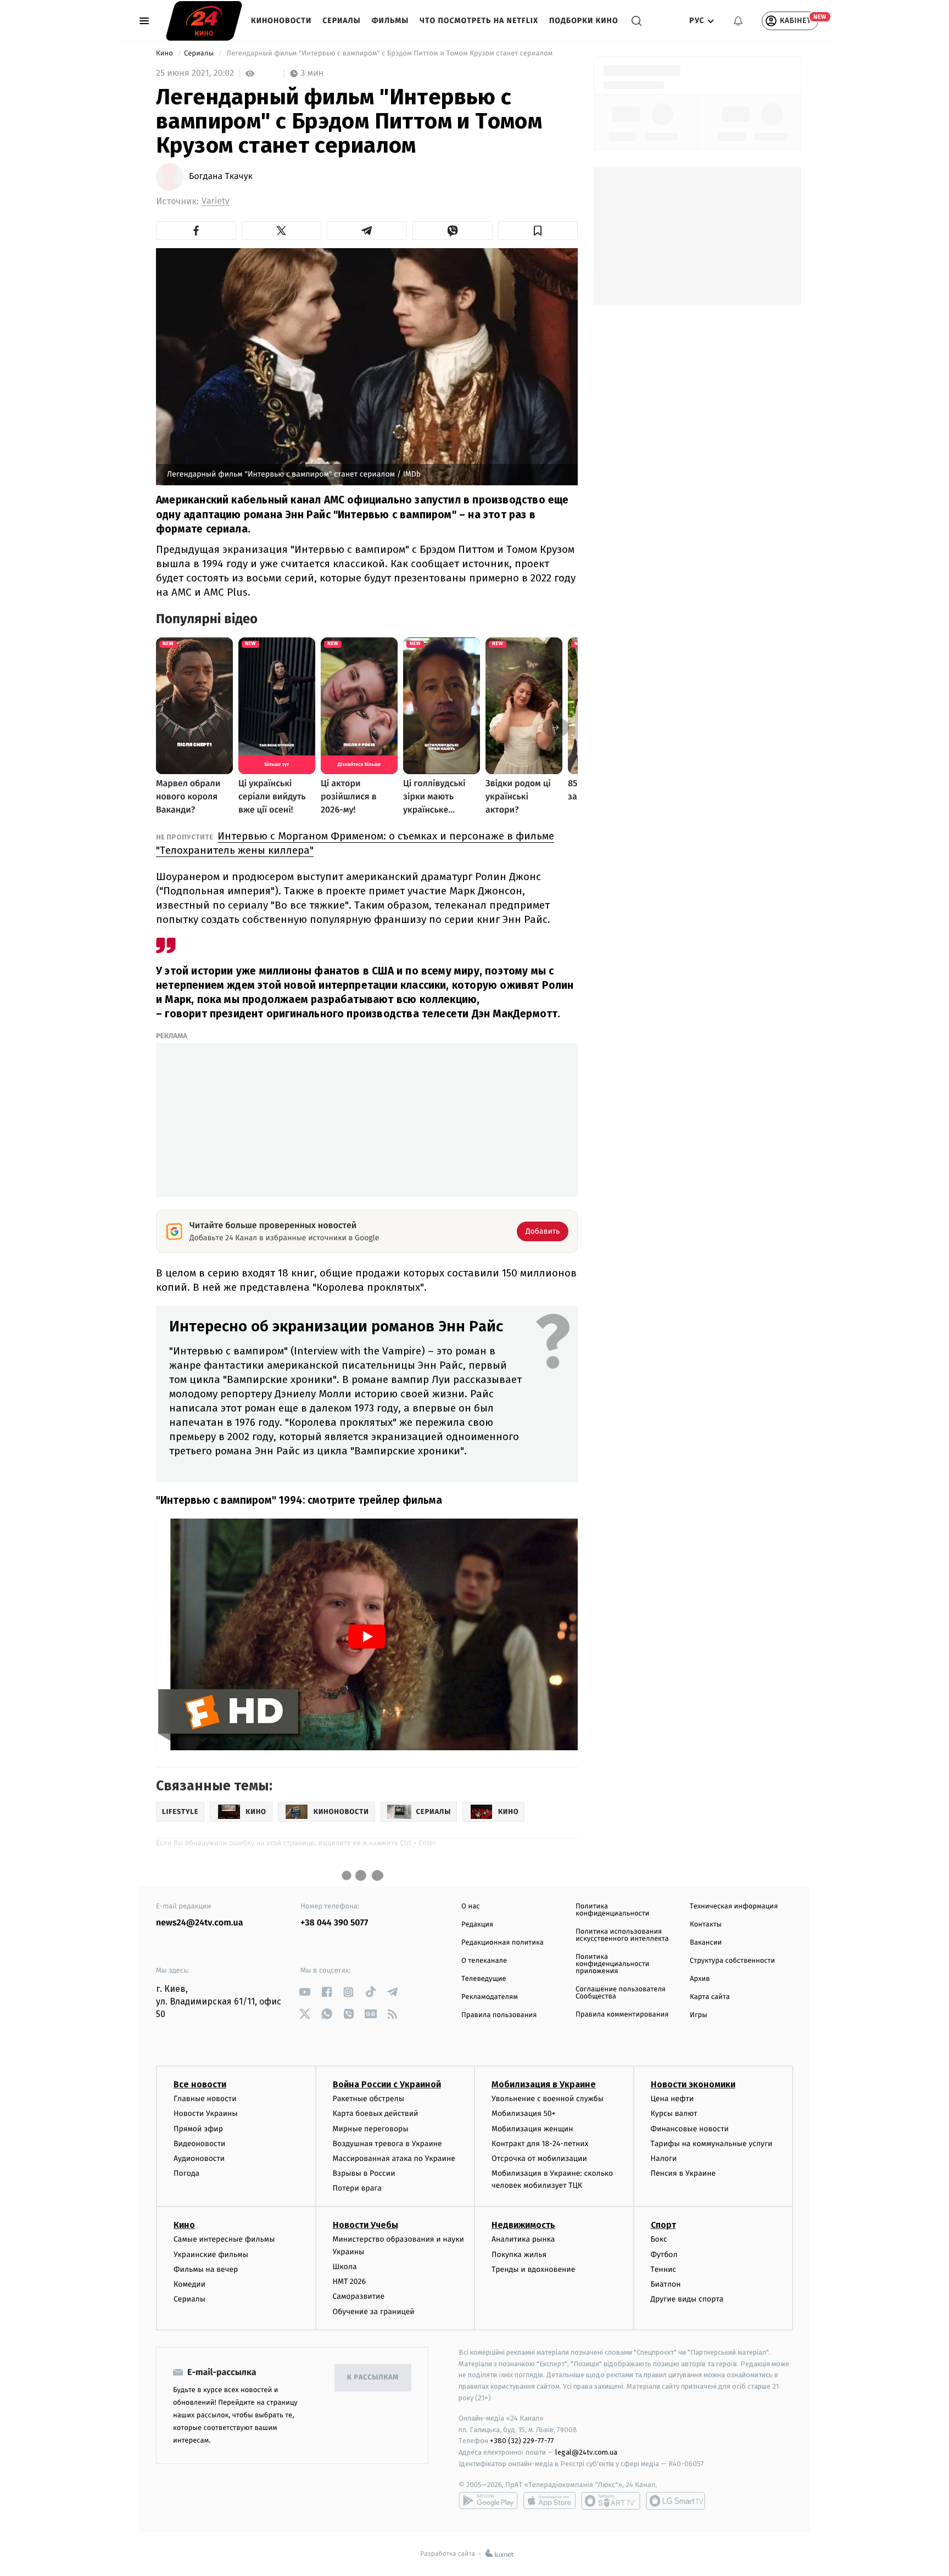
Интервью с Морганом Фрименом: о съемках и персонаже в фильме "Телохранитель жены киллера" (355, 843)
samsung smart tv (676, 2501)
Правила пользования (499, 2015)
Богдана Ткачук (221, 177)
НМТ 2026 (350, 2281)
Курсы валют (674, 2113)
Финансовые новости (690, 2129)
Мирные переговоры (371, 2129)
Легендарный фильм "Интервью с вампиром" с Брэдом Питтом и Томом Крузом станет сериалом (390, 54)
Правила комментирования (622, 2015)
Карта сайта (710, 1997)
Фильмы (390, 21)
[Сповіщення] (738, 21)
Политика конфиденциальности (612, 1910)
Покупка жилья (519, 2255)
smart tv (611, 2501)
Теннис (664, 2269)
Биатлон (666, 2284)
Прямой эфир (198, 2129)
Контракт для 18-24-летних (540, 2144)
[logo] (204, 21)
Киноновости (281, 21)
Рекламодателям (490, 1997)
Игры (699, 2015)
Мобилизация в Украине (544, 2084)
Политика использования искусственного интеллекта (622, 1935)
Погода (186, 2173)
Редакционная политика (503, 1943)
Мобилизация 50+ (523, 2113)
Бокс (659, 2239)
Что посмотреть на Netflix (479, 21)
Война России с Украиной (387, 2084)
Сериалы (341, 21)
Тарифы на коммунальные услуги (712, 2144)
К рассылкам (373, 2378)
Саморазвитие (359, 2296)
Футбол (664, 2255)
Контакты (706, 1925)
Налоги (664, 2158)
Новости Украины (206, 2113)
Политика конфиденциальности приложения (612, 1964)
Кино (165, 54)
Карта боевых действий (376, 2113)
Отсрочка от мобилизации (539, 2158)
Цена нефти (672, 2099)
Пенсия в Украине (683, 2173)
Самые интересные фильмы (224, 2239)
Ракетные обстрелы (369, 2099)
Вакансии (706, 1943)
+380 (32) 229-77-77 (522, 2441)
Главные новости (205, 2099)
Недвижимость (523, 2225)
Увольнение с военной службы (548, 2099)
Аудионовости (199, 2158)
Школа (345, 2267)
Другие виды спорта (687, 2299)
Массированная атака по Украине (394, 2158)
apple (549, 2501)
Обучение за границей (374, 2312)
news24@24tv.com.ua (200, 1923)
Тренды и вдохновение (533, 2269)
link (305, 1992)
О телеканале (484, 1961)
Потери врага (357, 2188)
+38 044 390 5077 (334, 1923)
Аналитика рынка (523, 2239)
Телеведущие (484, 1979)
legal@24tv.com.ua (586, 2452)
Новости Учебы (365, 2225)
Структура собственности (732, 1961)
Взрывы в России (364, 2173)
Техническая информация (734, 1906)
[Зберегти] (538, 231)
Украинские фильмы (211, 2255)
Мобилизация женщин (532, 2129)
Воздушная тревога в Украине (387, 2144)
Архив (700, 1979)
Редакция (477, 1925)
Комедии (189, 2284)
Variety (216, 201)
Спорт (663, 2225)
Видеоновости (200, 2144)
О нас (470, 1906)
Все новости (200, 2084)
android (488, 2501)
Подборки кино (584, 21)
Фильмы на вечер (206, 2269)
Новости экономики (693, 2084)
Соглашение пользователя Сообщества (621, 1993)
